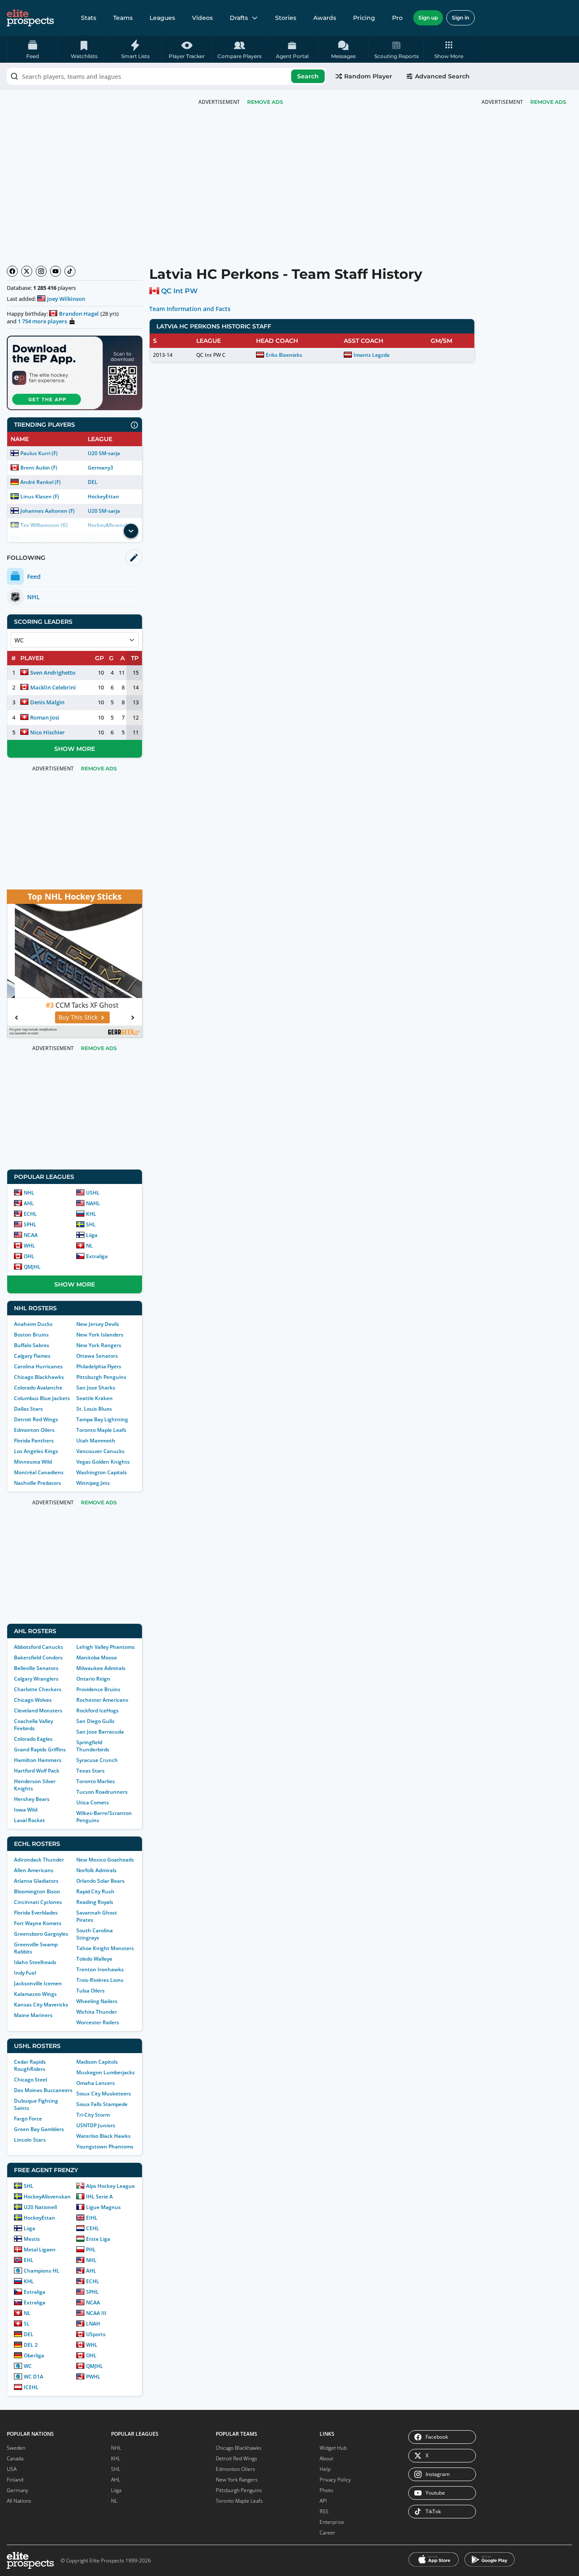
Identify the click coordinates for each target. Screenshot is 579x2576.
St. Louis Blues (94, 1409)
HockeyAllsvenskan (47, 2197)
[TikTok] (70, 271)
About (326, 2458)
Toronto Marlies (96, 1781)
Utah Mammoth (96, 1441)
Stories (286, 18)
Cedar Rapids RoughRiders (30, 2065)
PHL (91, 2249)
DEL (93, 482)
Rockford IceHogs (97, 1710)
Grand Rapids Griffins (40, 1749)
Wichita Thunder (97, 2012)
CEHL (93, 2228)
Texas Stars (90, 1771)
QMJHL (32, 1267)
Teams (123, 18)
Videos (202, 18)
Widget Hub (333, 2448)
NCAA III (96, 2313)
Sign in (461, 18)
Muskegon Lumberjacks (106, 2072)
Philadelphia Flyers (99, 1366)
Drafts (239, 18)
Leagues (162, 18)
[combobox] (167, 76)
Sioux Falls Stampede (102, 2104)
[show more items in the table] (131, 531)
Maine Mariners (33, 2015)
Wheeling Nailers (97, 2001)
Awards (325, 18)
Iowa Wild (26, 1810)
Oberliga (34, 2355)
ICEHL (31, 2387)
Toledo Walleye (94, 1959)
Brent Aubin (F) (39, 468)
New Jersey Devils (98, 1324)
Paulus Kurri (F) (39, 453)
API (323, 2501)
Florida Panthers (34, 1441)
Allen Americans (34, 1870)
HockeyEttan (103, 496)
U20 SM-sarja (104, 453)
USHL (93, 1193)
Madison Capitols (97, 2062)
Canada (15, 2458)
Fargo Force (28, 2119)
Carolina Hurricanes (38, 1366)
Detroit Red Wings (36, 1419)
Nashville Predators (38, 1483)
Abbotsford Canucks (39, 1647)
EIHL (92, 2218)
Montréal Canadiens (39, 1472)
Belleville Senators (36, 1668)
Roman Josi (45, 717)
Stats (89, 18)
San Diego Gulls (95, 1721)
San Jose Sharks (96, 1388)
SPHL (30, 1224)
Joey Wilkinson (66, 299)
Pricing (364, 18)
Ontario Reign (93, 1679)
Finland (15, 2480)
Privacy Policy (335, 2480)
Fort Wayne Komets (38, 1923)
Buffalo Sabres (32, 1345)
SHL (91, 1224)
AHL (29, 1203)
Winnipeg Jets (93, 1483)
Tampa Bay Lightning (102, 1419)
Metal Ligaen (40, 2249)
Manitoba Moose (97, 1658)
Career (327, 2533)
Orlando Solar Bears (100, 1881)
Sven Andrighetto (53, 672)
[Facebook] (12, 271)
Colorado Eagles (33, 1739)
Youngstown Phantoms (105, 2147)
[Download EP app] (75, 373)
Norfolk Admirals (96, 1870)
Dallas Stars (28, 1409)
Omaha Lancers (96, 2083)
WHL (29, 1246)
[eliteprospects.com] (30, 18)
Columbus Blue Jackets (42, 1398)
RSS (324, 2511)
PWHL (93, 2377)
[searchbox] (167, 76)
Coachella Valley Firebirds (33, 1725)
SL (27, 2324)
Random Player (368, 76)
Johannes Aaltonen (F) (47, 511)
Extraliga (97, 1256)
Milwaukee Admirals (101, 1668)
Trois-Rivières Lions (100, 1980)
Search (308, 76)
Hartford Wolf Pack (37, 1771)
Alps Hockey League (110, 2186)
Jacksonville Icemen (38, 1983)
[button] (449, 49)
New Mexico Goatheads (105, 1860)
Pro (397, 18)
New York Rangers (99, 1345)
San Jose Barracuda (100, 1732)
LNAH (93, 2324)
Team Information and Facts (190, 309)
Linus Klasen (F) (40, 496)
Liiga (92, 1235)
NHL (29, 1193)
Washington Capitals (102, 1472)
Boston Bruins (31, 1335)
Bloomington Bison (37, 1891)
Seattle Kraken (95, 1398)
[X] (27, 271)
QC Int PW (179, 291)
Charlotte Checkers (38, 1689)
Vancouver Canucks (100, 1451)
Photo (326, 2490)
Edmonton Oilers (34, 1430)
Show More (75, 749)
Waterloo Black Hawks (103, 2136)
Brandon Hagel (79, 314)
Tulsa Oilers (90, 1991)
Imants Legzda (372, 355)
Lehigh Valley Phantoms (106, 1647)
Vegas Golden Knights (103, 1462)
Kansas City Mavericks (41, 2005)
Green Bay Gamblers (39, 2129)
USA (12, 2469)
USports (96, 2334)
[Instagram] (41, 271)
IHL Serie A (99, 2197)
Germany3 (100, 468)
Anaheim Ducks (33, 1324)
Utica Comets (93, 1802)
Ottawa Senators (97, 1356)
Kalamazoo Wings (35, 1994)
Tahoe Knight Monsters (105, 1948)
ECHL (30, 1214)
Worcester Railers (98, 2022)
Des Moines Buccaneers (43, 2090)
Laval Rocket (29, 1820)
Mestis (32, 2239)
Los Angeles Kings (36, 1451)
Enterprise (332, 2522)
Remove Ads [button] (548, 102)
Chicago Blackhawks (39, 1377)
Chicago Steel (31, 2080)
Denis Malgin (47, 702)
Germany (18, 2490)
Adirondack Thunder (39, 1860)
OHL (29, 1256)
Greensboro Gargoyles (41, 1934)
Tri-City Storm (93, 2115)
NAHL (93, 1203)
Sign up (428, 18)
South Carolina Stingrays (95, 1934)
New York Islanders (100, 1335)
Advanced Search (442, 76)
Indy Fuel (25, 1973)
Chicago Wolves (33, 1700)
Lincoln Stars (30, 2140)
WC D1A (33, 2377)
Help (325, 2469)
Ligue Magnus (103, 2207)
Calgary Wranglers (36, 1679)
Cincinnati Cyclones (38, 1902)
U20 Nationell (40, 2207)
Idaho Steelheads (35, 1962)
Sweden (16, 2448)
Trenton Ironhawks (100, 1969)
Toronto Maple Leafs (101, 1430)
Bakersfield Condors (38, 1658)
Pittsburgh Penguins (101, 1377)
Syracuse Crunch (97, 1760)
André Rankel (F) (40, 482)
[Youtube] (56, 271)
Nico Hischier (47, 732)
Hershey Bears (32, 1799)
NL (89, 1246)
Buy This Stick (70, 1017)
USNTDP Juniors (96, 2125)
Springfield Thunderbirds (93, 1746)
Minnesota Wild (33, 1462)
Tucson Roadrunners (102, 1792)
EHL (29, 2260)
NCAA (31, 1235)
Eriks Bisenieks (284, 355)
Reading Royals (95, 1902)
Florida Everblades (36, 1913)
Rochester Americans (102, 1700)
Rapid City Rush (95, 1891)
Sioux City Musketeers (104, 2094)
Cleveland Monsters (38, 1710)
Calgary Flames (32, 1356)
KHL (91, 1214)
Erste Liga (98, 2239)
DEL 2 (31, 2345)
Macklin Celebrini (53, 687)
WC (28, 2366)
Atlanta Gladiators (36, 1881)
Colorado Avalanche (38, 1388)
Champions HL (42, 2271)
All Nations (19, 2501)
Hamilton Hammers (38, 1760)
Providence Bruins (98, 1689)
